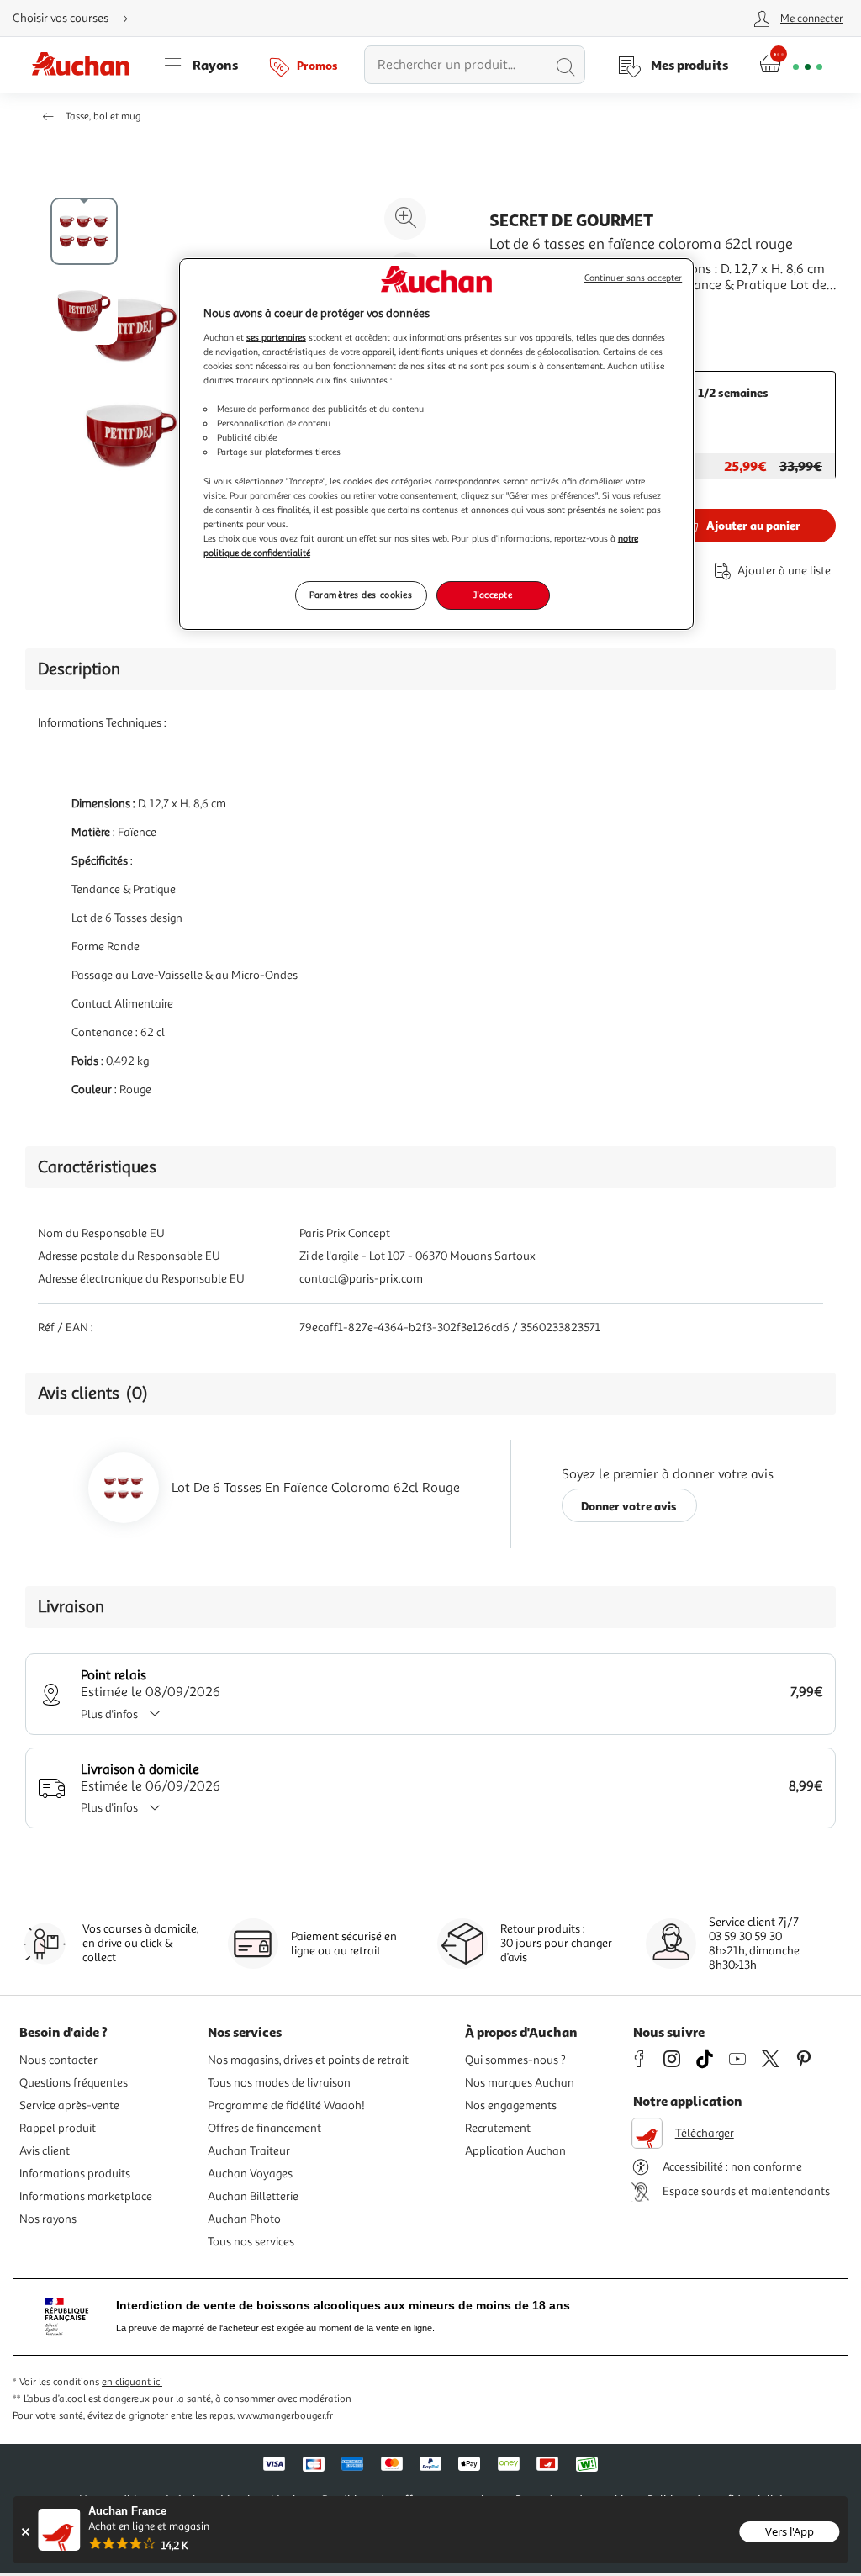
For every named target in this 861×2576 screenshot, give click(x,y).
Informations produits (75, 2174)
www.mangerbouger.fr (285, 2416)
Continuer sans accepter (633, 278)
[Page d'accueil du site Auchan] (87, 65)
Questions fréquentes (74, 2083)
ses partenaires (276, 337)
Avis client (45, 2151)
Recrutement (498, 2128)
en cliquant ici (132, 2382)
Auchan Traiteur (249, 2151)
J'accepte (493, 595)
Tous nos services (251, 2242)
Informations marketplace (86, 2196)
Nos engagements (511, 2105)
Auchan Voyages (250, 2174)
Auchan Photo (244, 2219)
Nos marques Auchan (520, 2083)
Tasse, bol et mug (103, 116)
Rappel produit (58, 2128)
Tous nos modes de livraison (279, 2083)
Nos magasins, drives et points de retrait (308, 2060)
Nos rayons (48, 2219)
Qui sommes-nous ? (515, 2060)
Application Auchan (515, 2151)
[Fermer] (25, 2532)
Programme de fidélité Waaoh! (286, 2105)
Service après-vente (69, 2105)
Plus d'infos (109, 1714)
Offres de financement (264, 2128)
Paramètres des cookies (361, 595)
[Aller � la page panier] (791, 65)
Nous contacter (58, 2060)
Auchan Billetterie (253, 2196)
